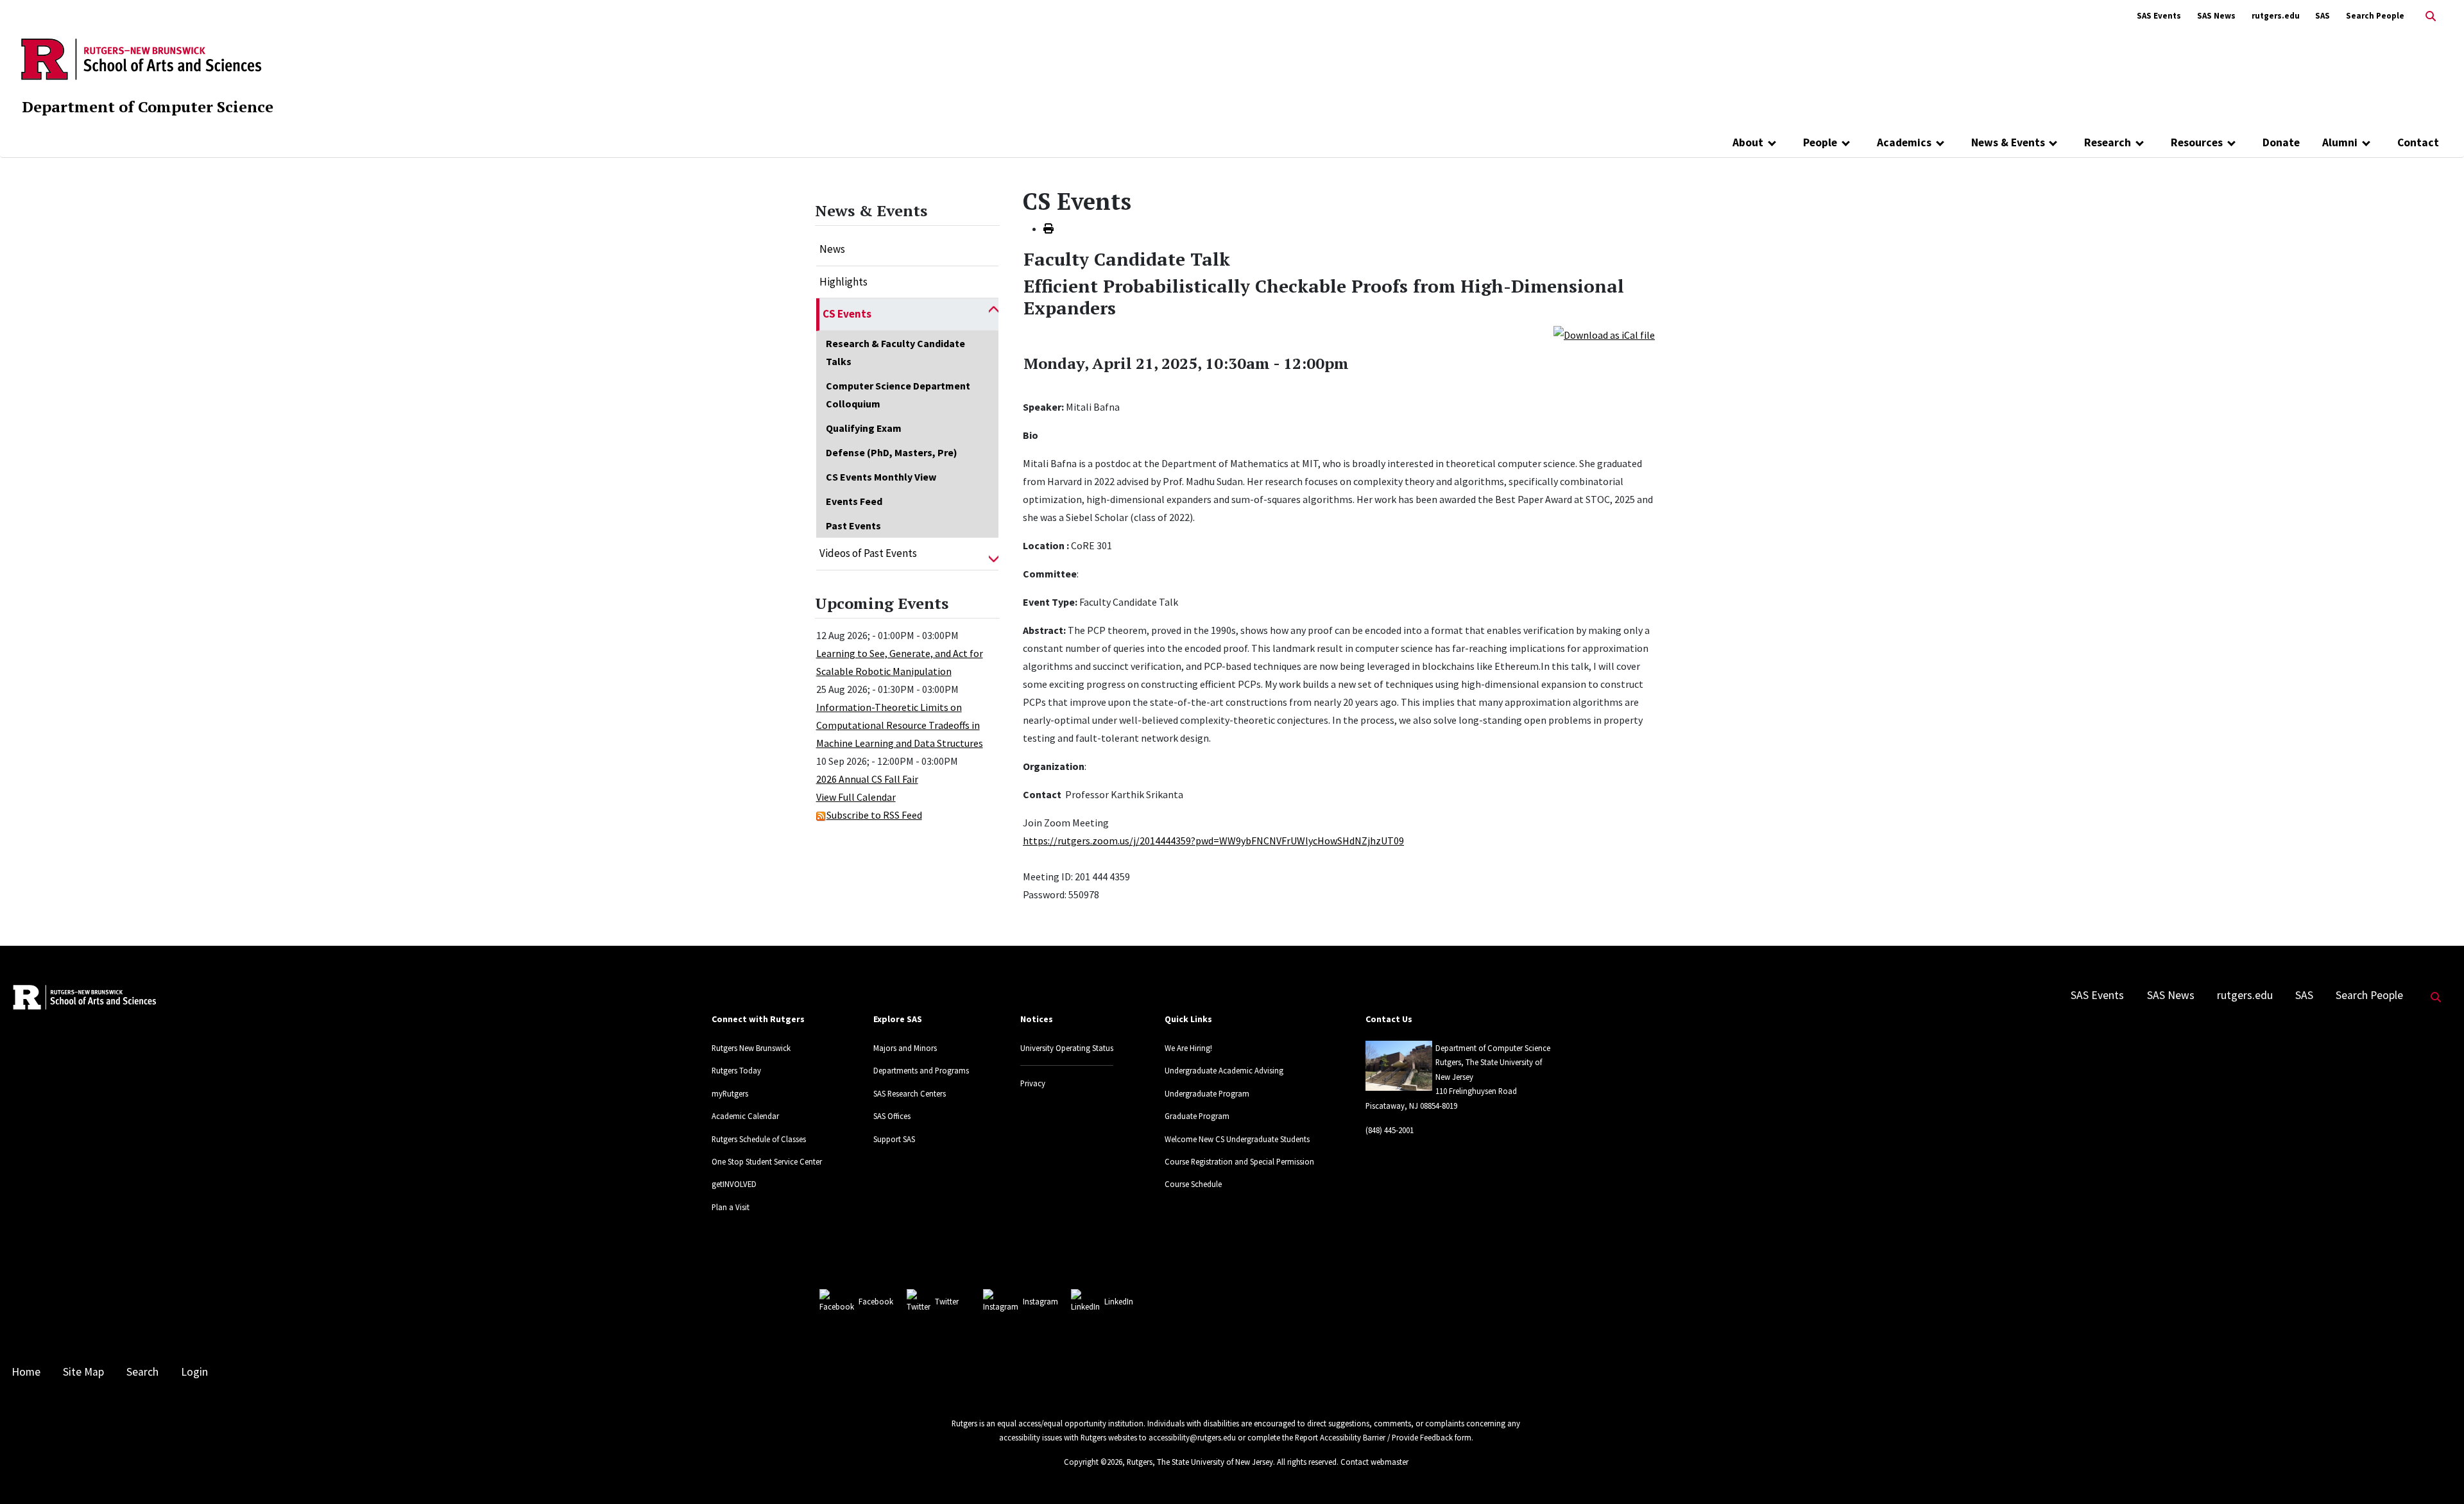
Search (142, 1372)
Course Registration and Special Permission (1239, 1161)
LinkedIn (1119, 1301)
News (832, 249)
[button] (994, 314)
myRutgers (730, 1093)
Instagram (1040, 1301)
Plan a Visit (731, 1207)
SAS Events (2159, 16)
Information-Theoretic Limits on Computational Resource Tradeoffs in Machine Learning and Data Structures (900, 725)
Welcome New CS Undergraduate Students (1237, 1139)
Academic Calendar (745, 1116)
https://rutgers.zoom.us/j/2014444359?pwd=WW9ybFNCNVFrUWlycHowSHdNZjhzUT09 (1213, 841)
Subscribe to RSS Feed (874, 815)
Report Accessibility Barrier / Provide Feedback (1374, 1437)
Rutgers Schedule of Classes (759, 1139)
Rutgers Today (736, 1070)
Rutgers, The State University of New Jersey (1200, 1462)
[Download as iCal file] (1604, 334)
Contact (2418, 142)
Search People (2375, 16)
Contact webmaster (1374, 1462)
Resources (2197, 142)
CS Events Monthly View (881, 477)
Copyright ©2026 (1093, 1462)
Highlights (843, 282)
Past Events (853, 526)
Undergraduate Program (1207, 1093)
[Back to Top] (2436, 1473)
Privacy (1033, 1083)
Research (2108, 142)
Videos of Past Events (868, 553)
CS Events (847, 314)
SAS (2323, 16)
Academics (1904, 142)
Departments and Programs (921, 1070)
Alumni (2340, 142)
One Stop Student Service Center (767, 1161)
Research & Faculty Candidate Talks (895, 352)
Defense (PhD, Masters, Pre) (892, 452)
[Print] (1048, 228)
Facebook (876, 1301)
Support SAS (894, 1139)
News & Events (2008, 142)
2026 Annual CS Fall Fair (867, 779)
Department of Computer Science (148, 107)
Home (26, 1372)
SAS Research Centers (910, 1093)
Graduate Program (1197, 1116)
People (1820, 142)
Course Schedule (1193, 1184)
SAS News (2216, 16)
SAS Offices (892, 1116)
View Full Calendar (856, 797)
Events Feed (854, 501)
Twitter (947, 1301)
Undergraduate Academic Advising (1224, 1070)
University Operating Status (1067, 1048)
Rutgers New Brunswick (751, 1048)
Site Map (83, 1372)
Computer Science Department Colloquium (898, 395)
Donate (2281, 142)
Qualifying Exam (864, 428)
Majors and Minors (905, 1048)
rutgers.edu (2276, 16)
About (1748, 142)
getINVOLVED (734, 1184)
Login (194, 1372)
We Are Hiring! (1188, 1048)
